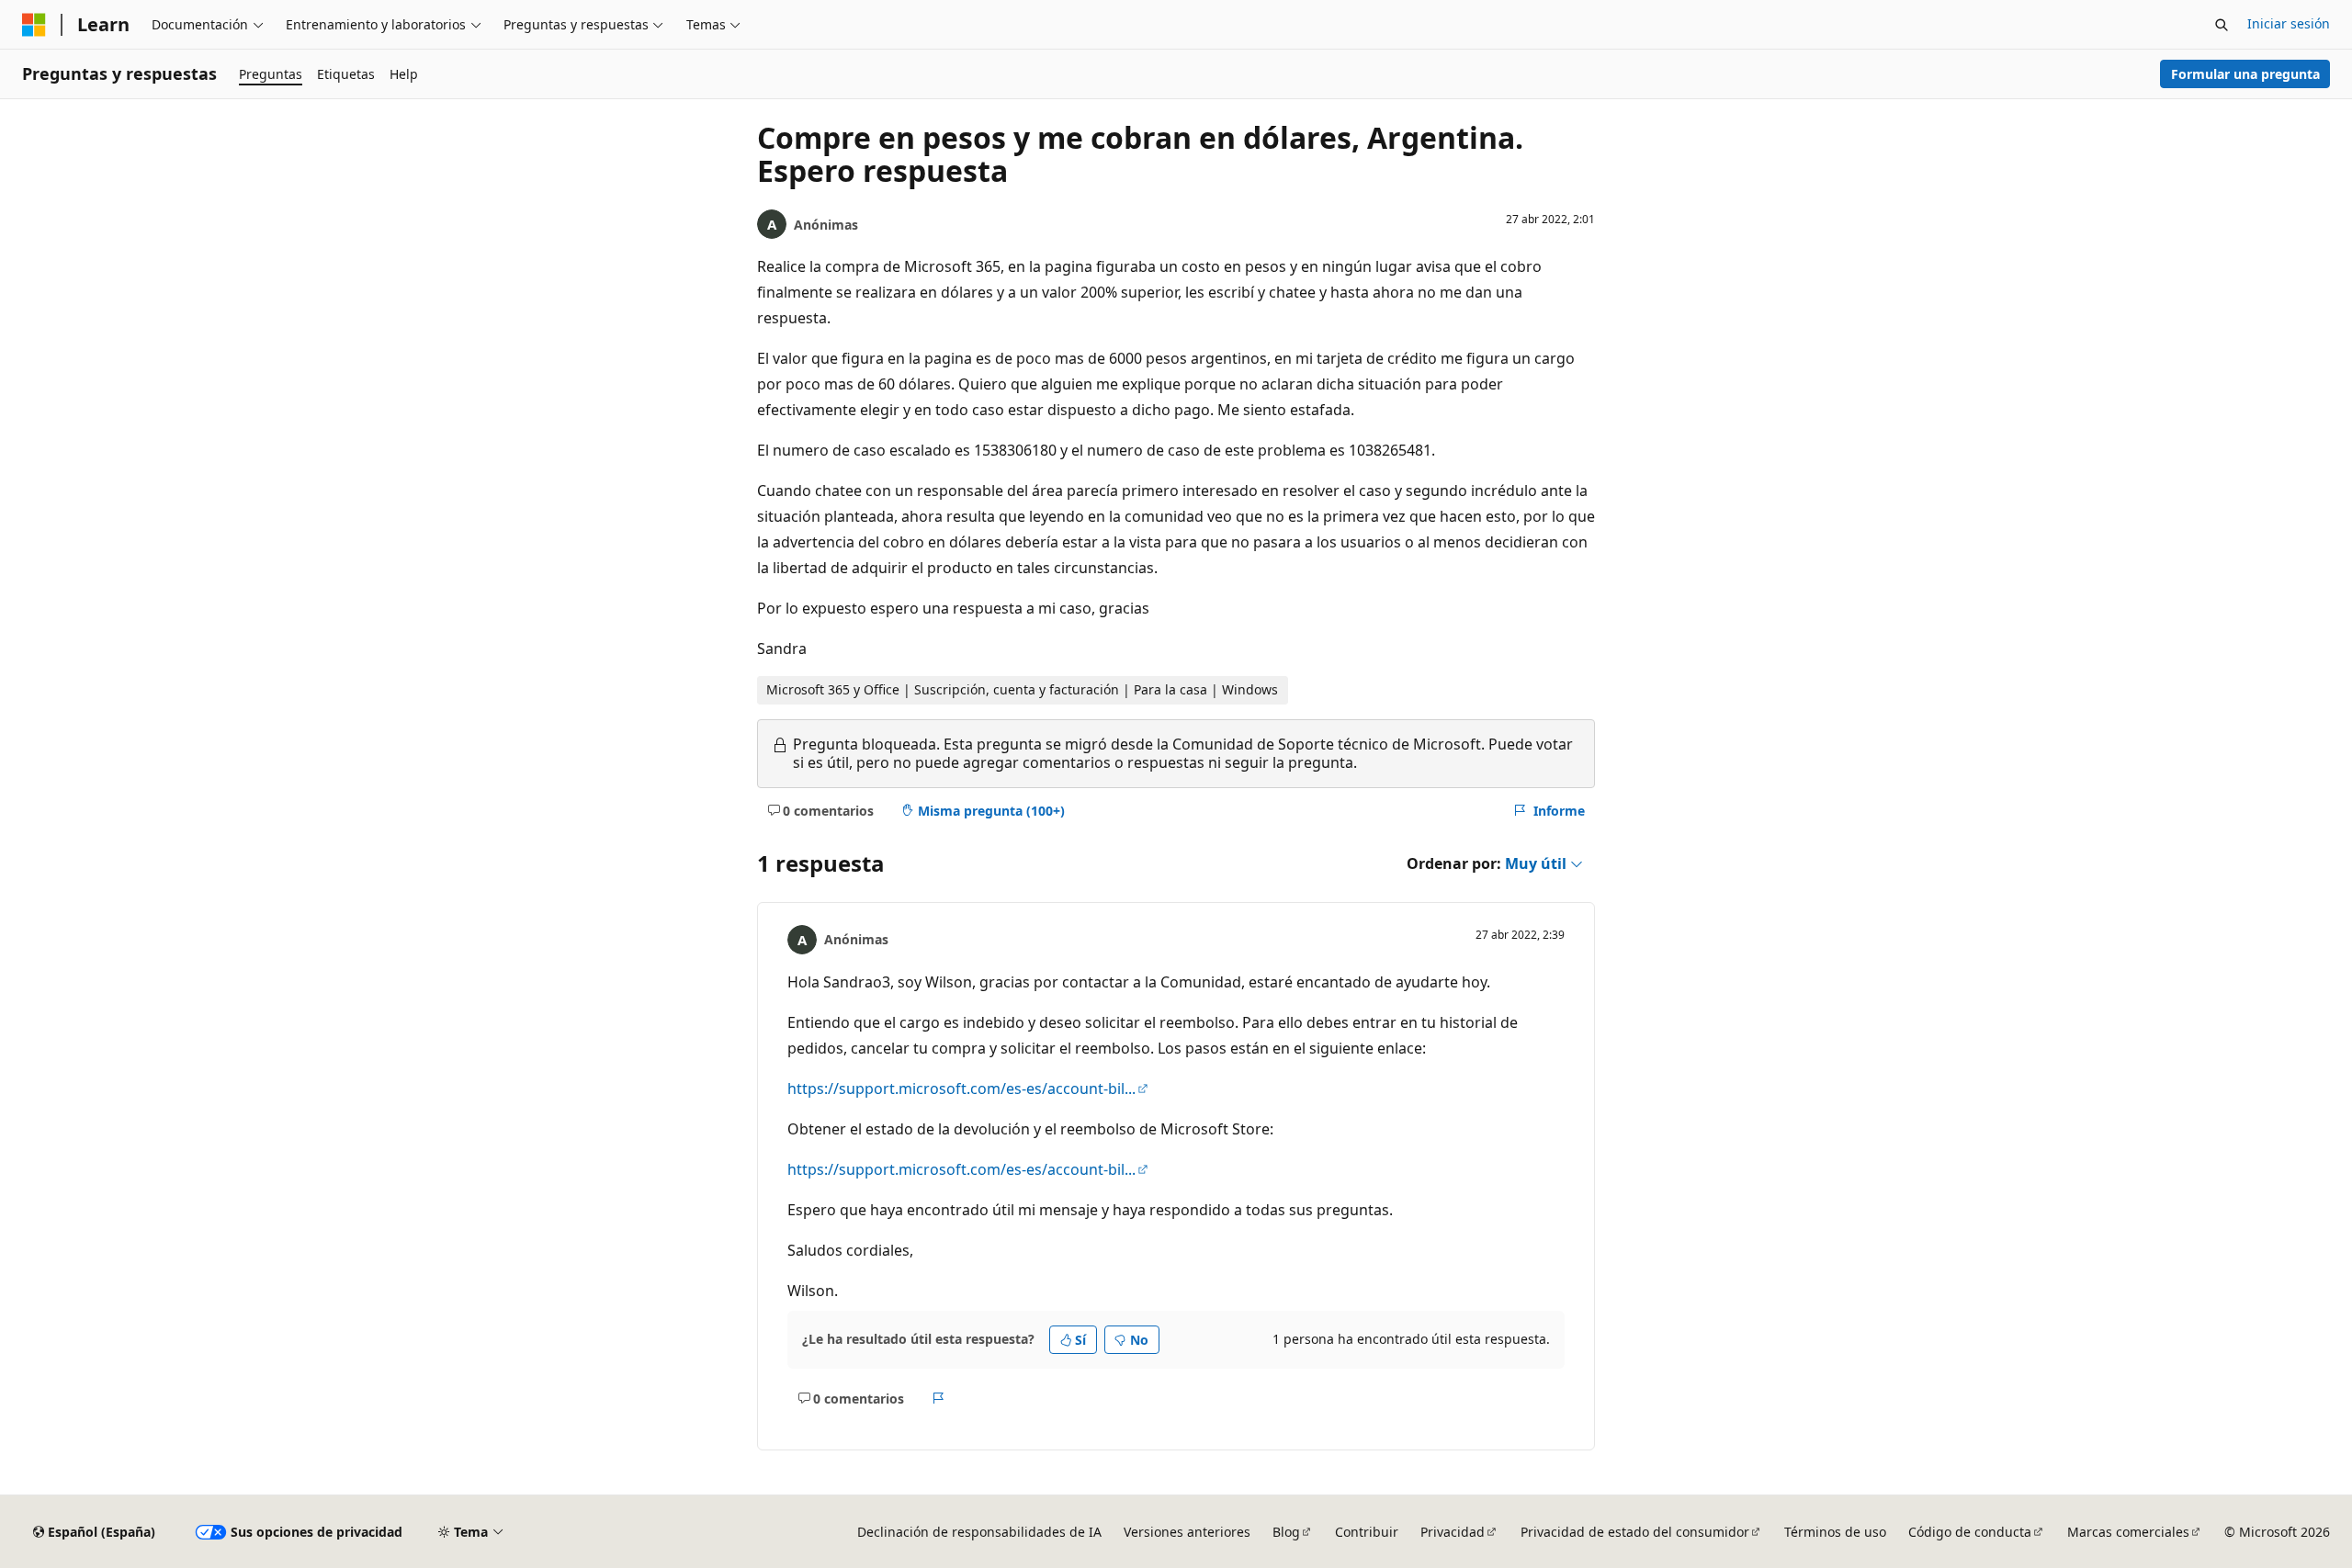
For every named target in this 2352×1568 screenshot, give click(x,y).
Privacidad (1453, 1532)
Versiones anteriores (1187, 1532)
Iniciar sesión (2289, 23)
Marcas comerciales (2128, 1532)
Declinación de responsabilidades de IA (979, 1532)
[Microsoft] (34, 25)
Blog (1286, 1532)
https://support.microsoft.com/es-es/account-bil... (961, 1089)
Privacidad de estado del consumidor (1635, 1532)
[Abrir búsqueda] (2222, 25)
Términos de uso (1835, 1532)
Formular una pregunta (2245, 74)
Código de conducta (1970, 1532)
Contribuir (1367, 1532)
